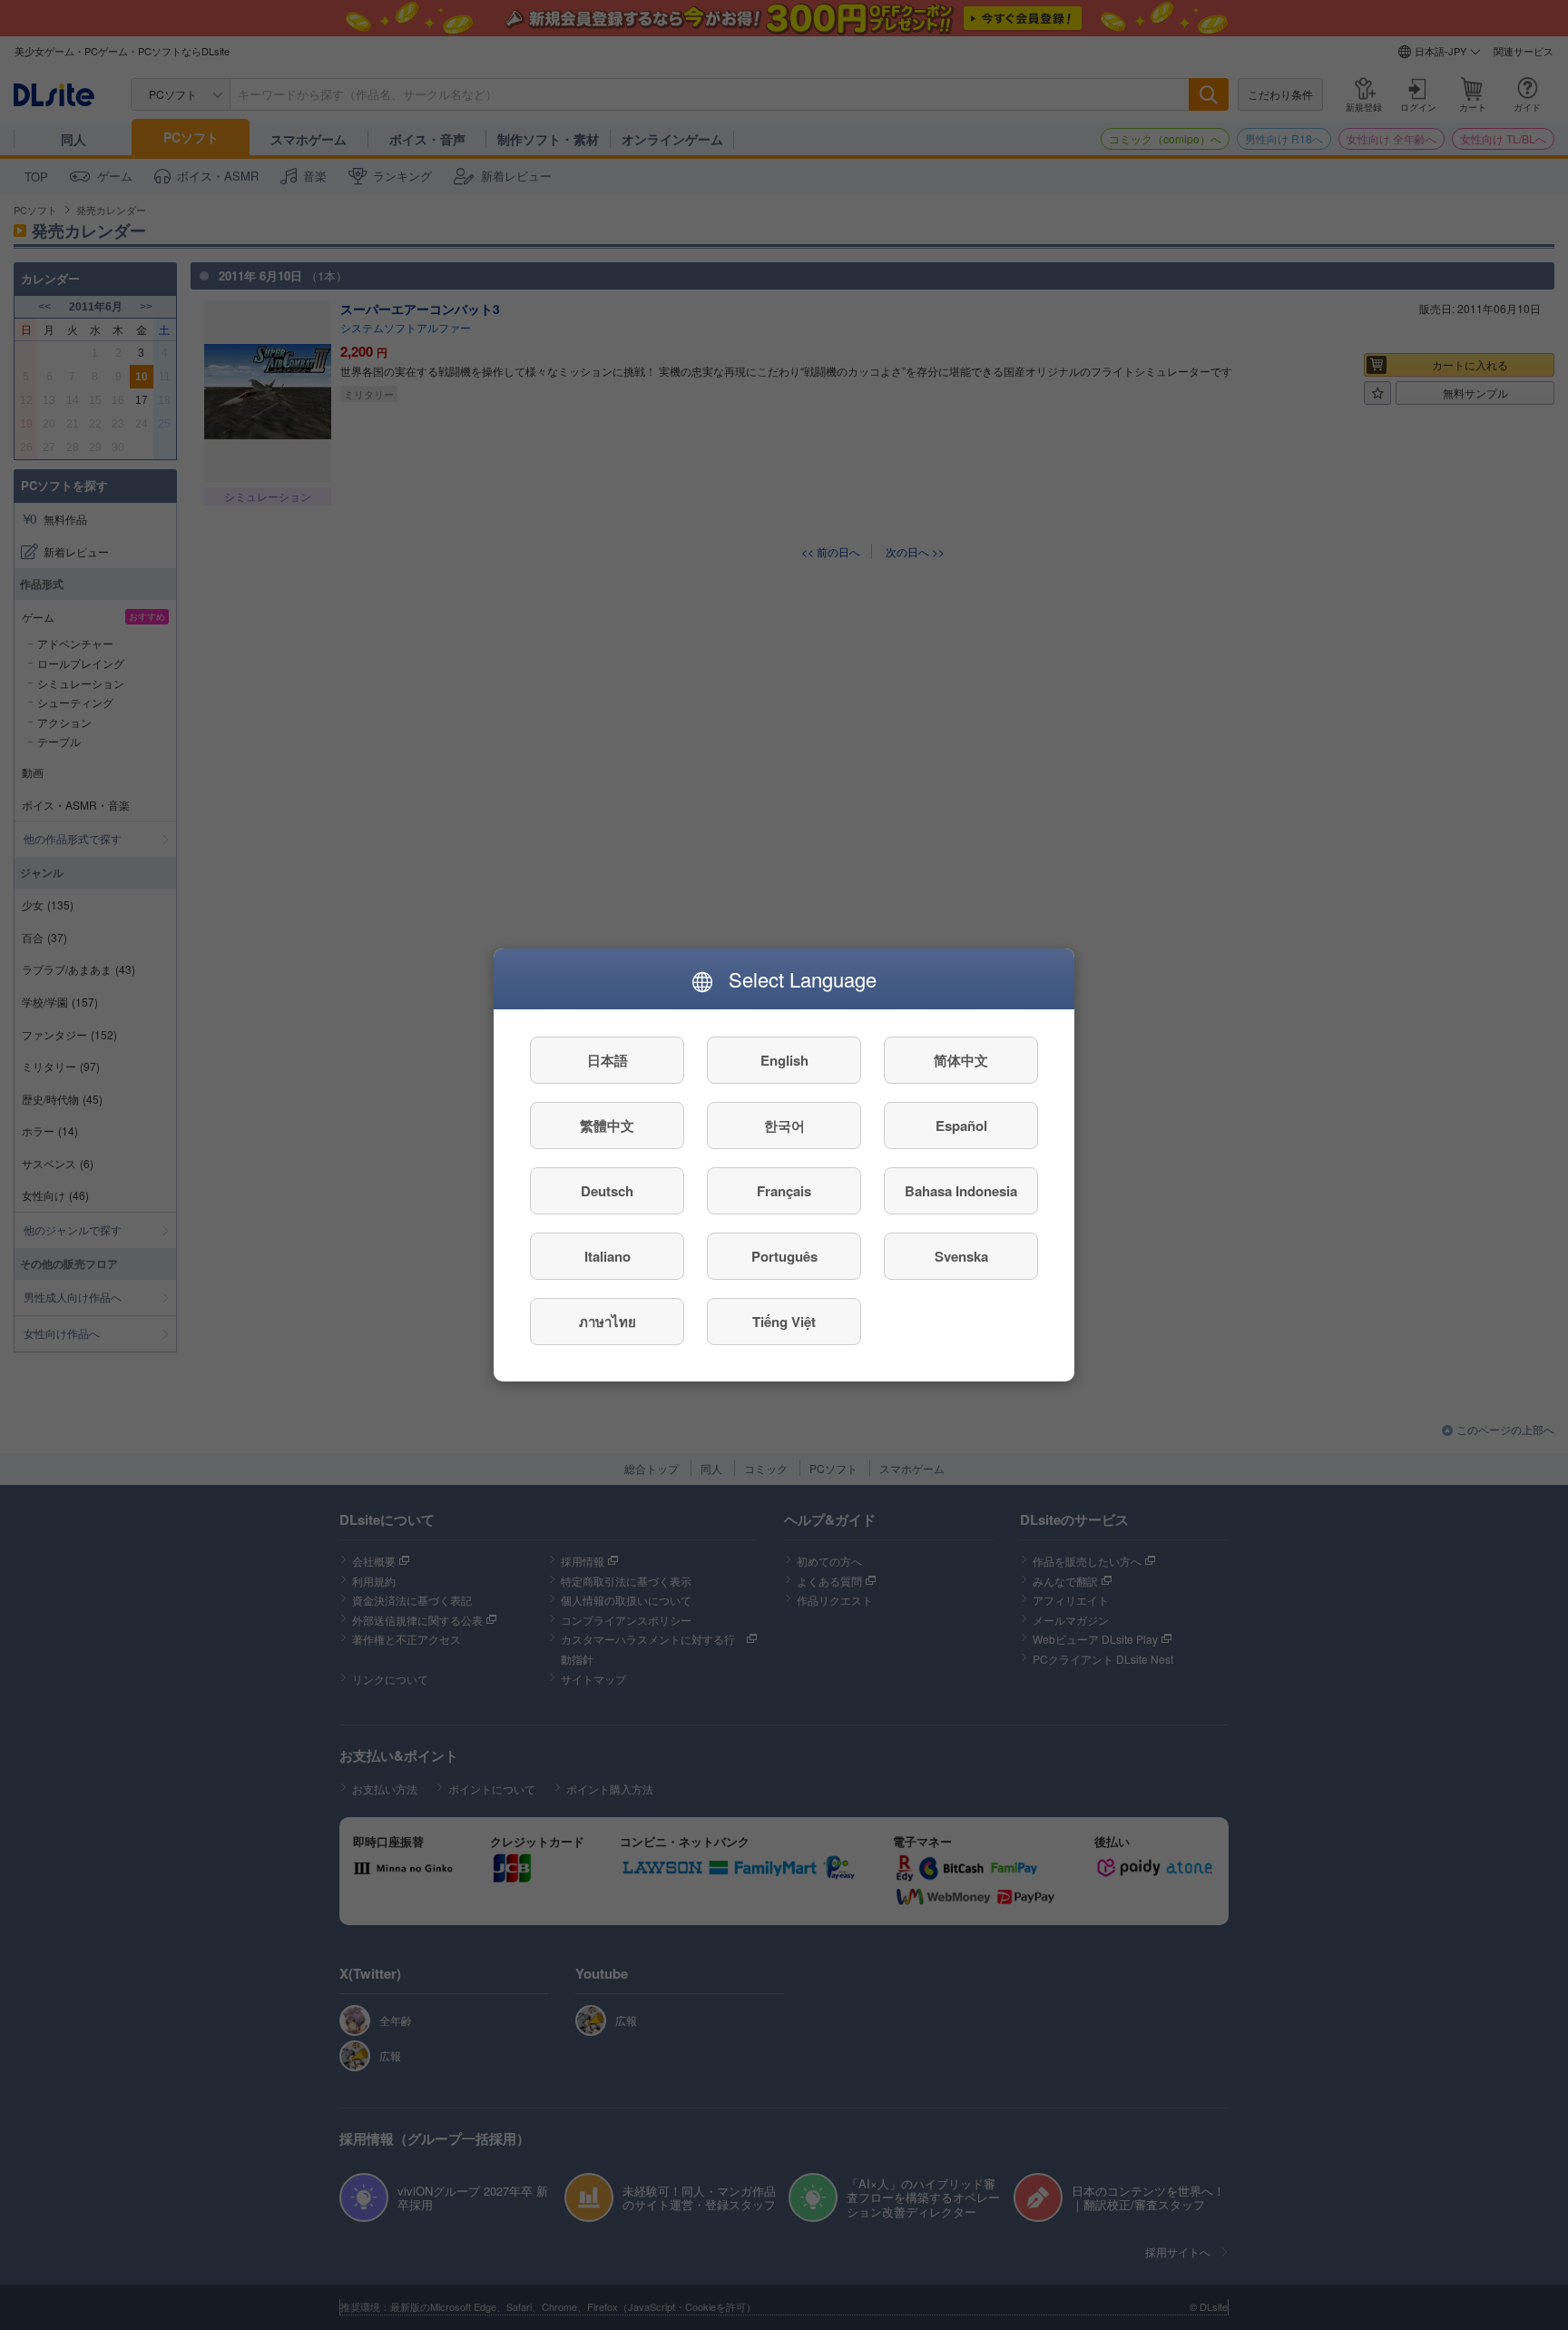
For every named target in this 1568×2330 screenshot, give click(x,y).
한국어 (784, 1126)
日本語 (608, 1060)
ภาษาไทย (608, 1322)
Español (961, 1126)
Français (784, 1191)
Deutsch (607, 1191)
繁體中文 (607, 1126)
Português (784, 1256)
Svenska (961, 1256)
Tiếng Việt (784, 1322)
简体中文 (961, 1060)
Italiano (608, 1256)
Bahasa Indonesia (961, 1191)
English (784, 1060)
